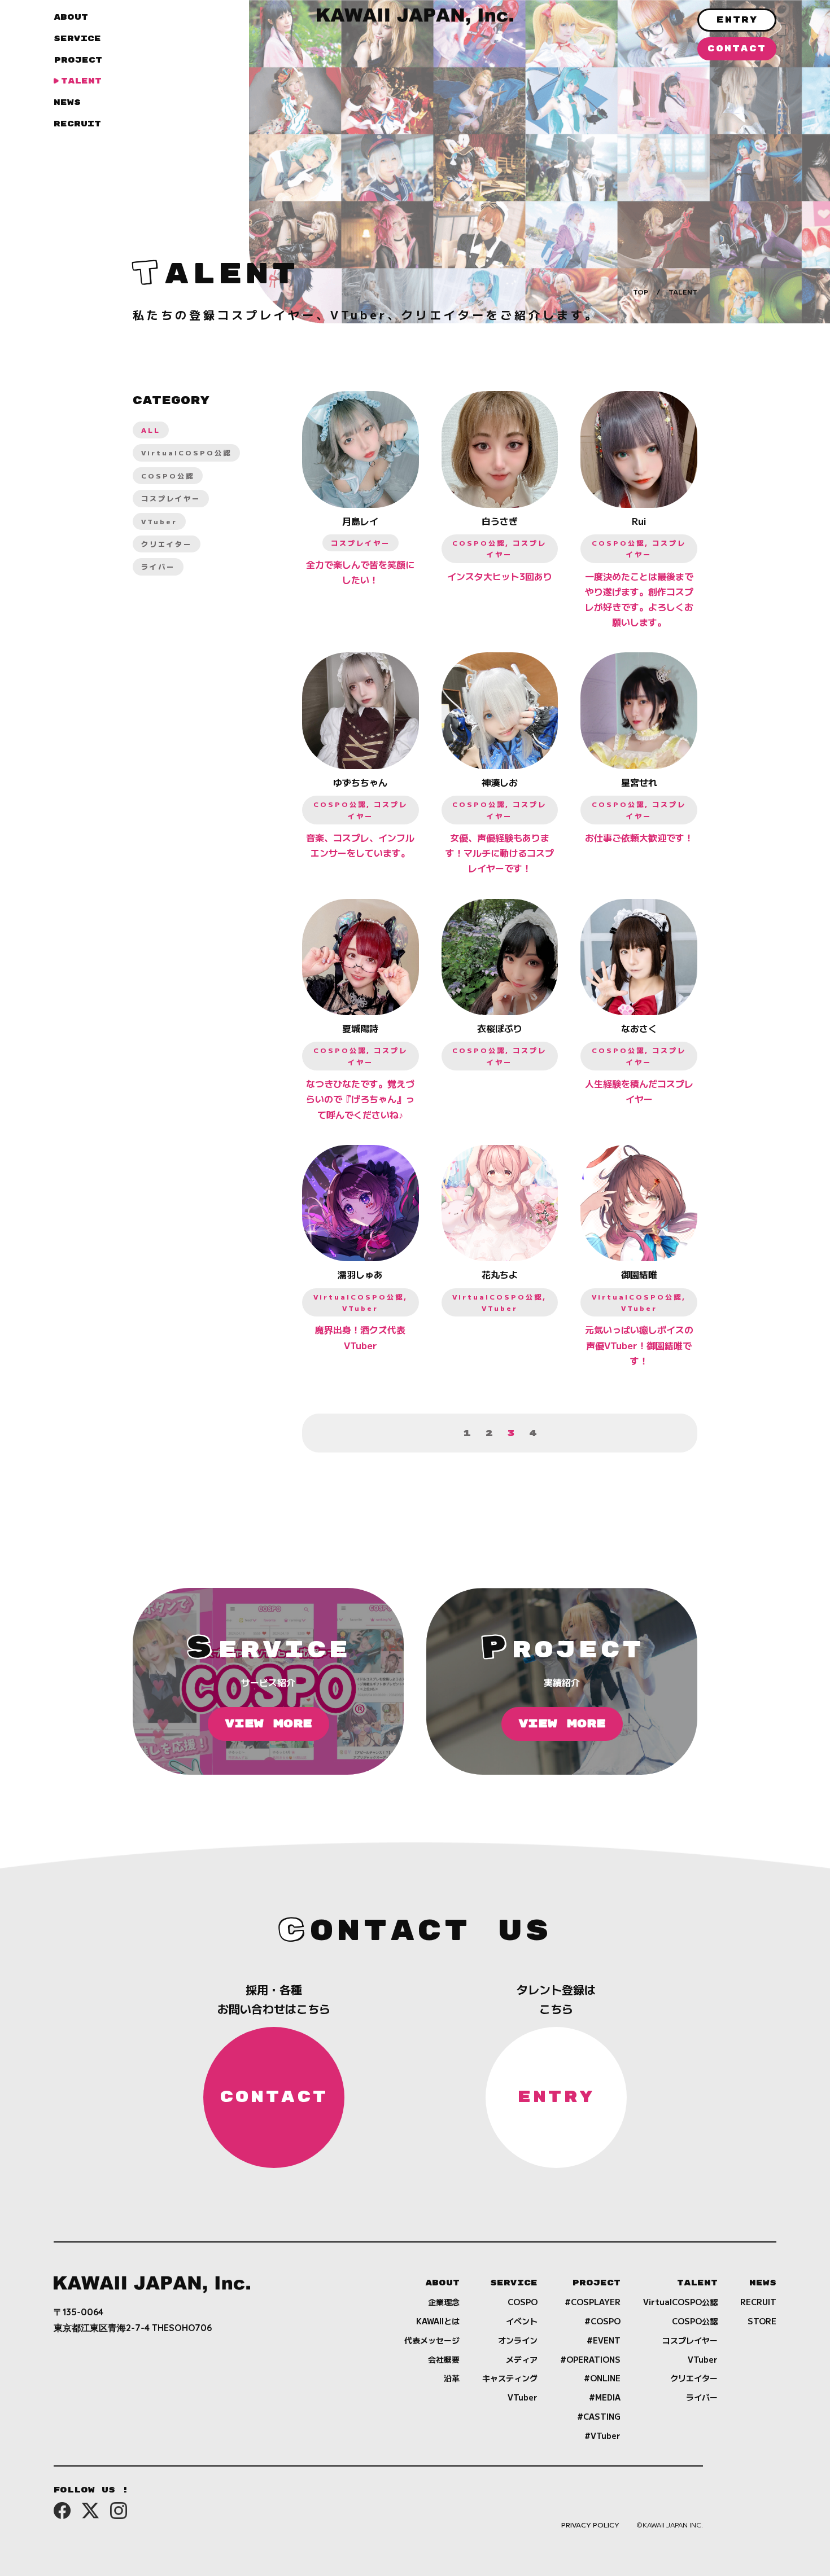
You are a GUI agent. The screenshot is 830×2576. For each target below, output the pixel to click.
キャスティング (510, 2378)
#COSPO (602, 2321)
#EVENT (604, 2340)
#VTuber (602, 2435)
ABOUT (71, 17)
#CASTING (599, 2416)
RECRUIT (77, 124)
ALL (151, 430)
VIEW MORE (268, 1724)
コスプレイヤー (171, 498)
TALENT (81, 81)
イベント (522, 2321)
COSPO (523, 2302)
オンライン (518, 2340)
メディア (522, 2359)
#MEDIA (605, 2397)
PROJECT (78, 60)
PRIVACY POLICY (590, 2524)
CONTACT (737, 49)
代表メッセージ (432, 2340)
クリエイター (167, 544)
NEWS (67, 102)
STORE (762, 2321)
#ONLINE (602, 2378)
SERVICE (77, 39)
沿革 (452, 2378)
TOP (641, 291)
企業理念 (444, 2302)
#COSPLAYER (593, 2302)
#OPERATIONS (590, 2359)
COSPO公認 (168, 475)
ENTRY (737, 20)
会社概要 (444, 2359)
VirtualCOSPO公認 (186, 452)
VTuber (159, 521)
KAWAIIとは (438, 2321)
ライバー (158, 566)
